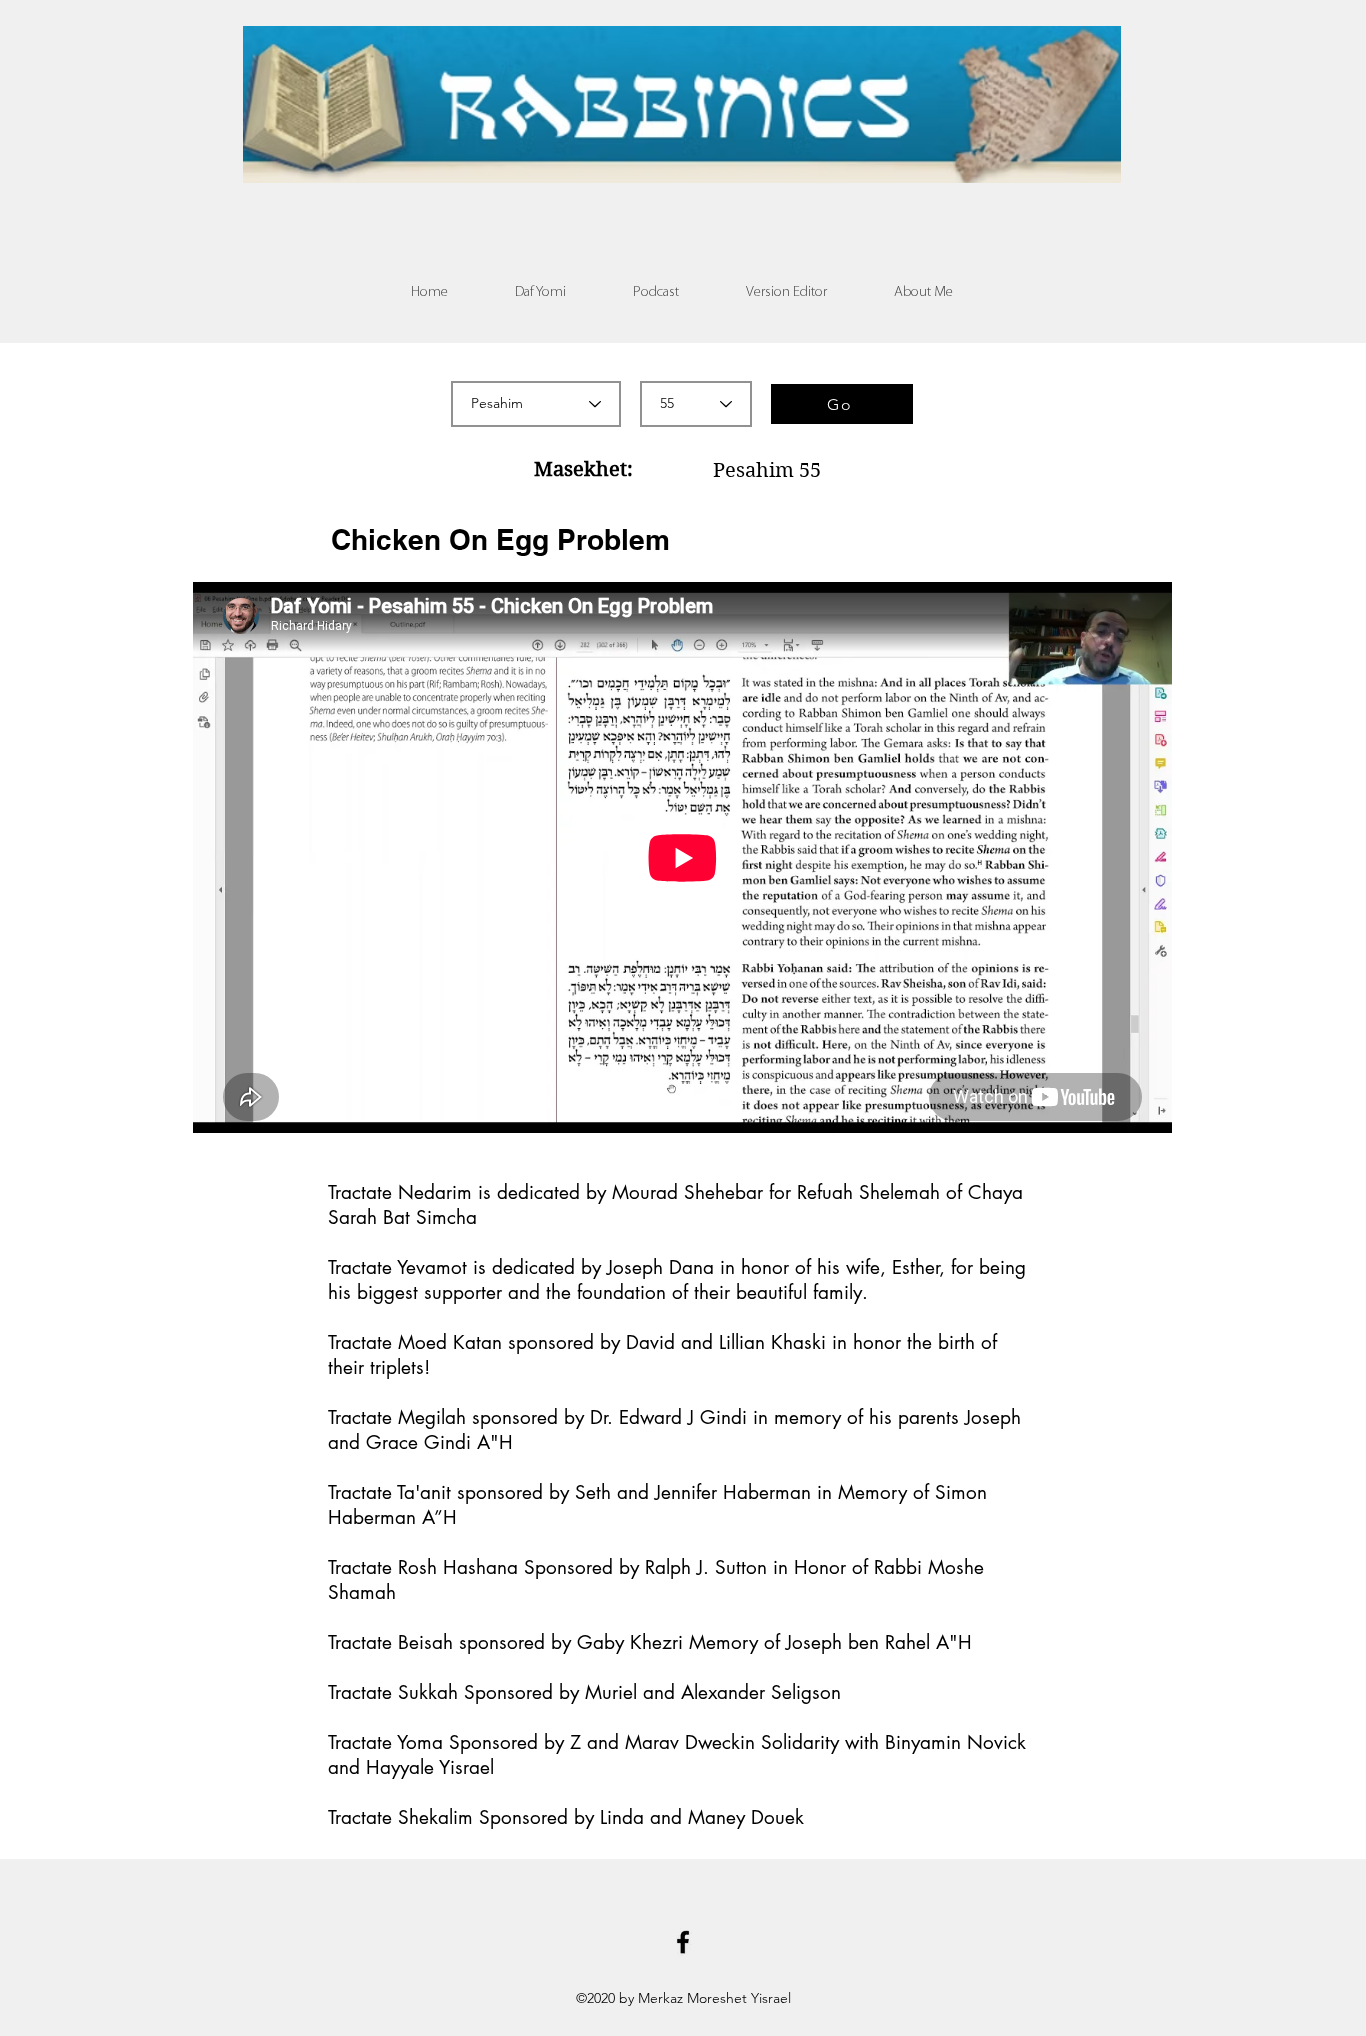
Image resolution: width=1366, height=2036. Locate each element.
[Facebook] (683, 1942)
